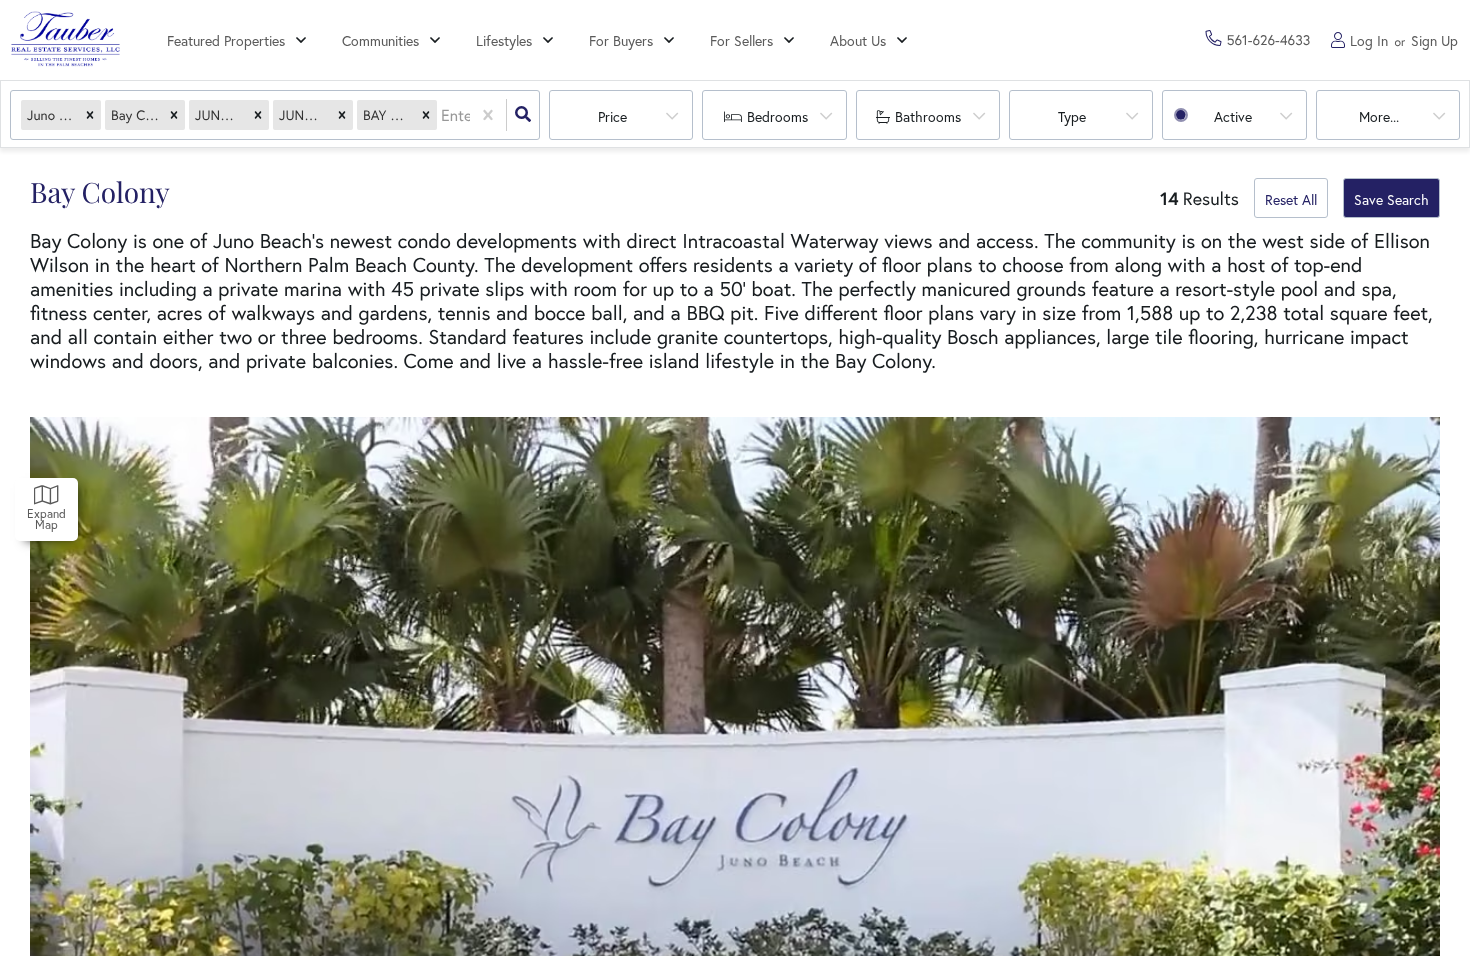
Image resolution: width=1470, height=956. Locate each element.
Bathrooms (928, 116)
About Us (858, 40)
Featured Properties (226, 40)
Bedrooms (777, 116)
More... (1379, 116)
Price (612, 116)
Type (1072, 116)
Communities (380, 40)
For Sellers (741, 40)
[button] (90, 115)
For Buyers (621, 40)
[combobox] (443, 115)
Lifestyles (504, 40)
